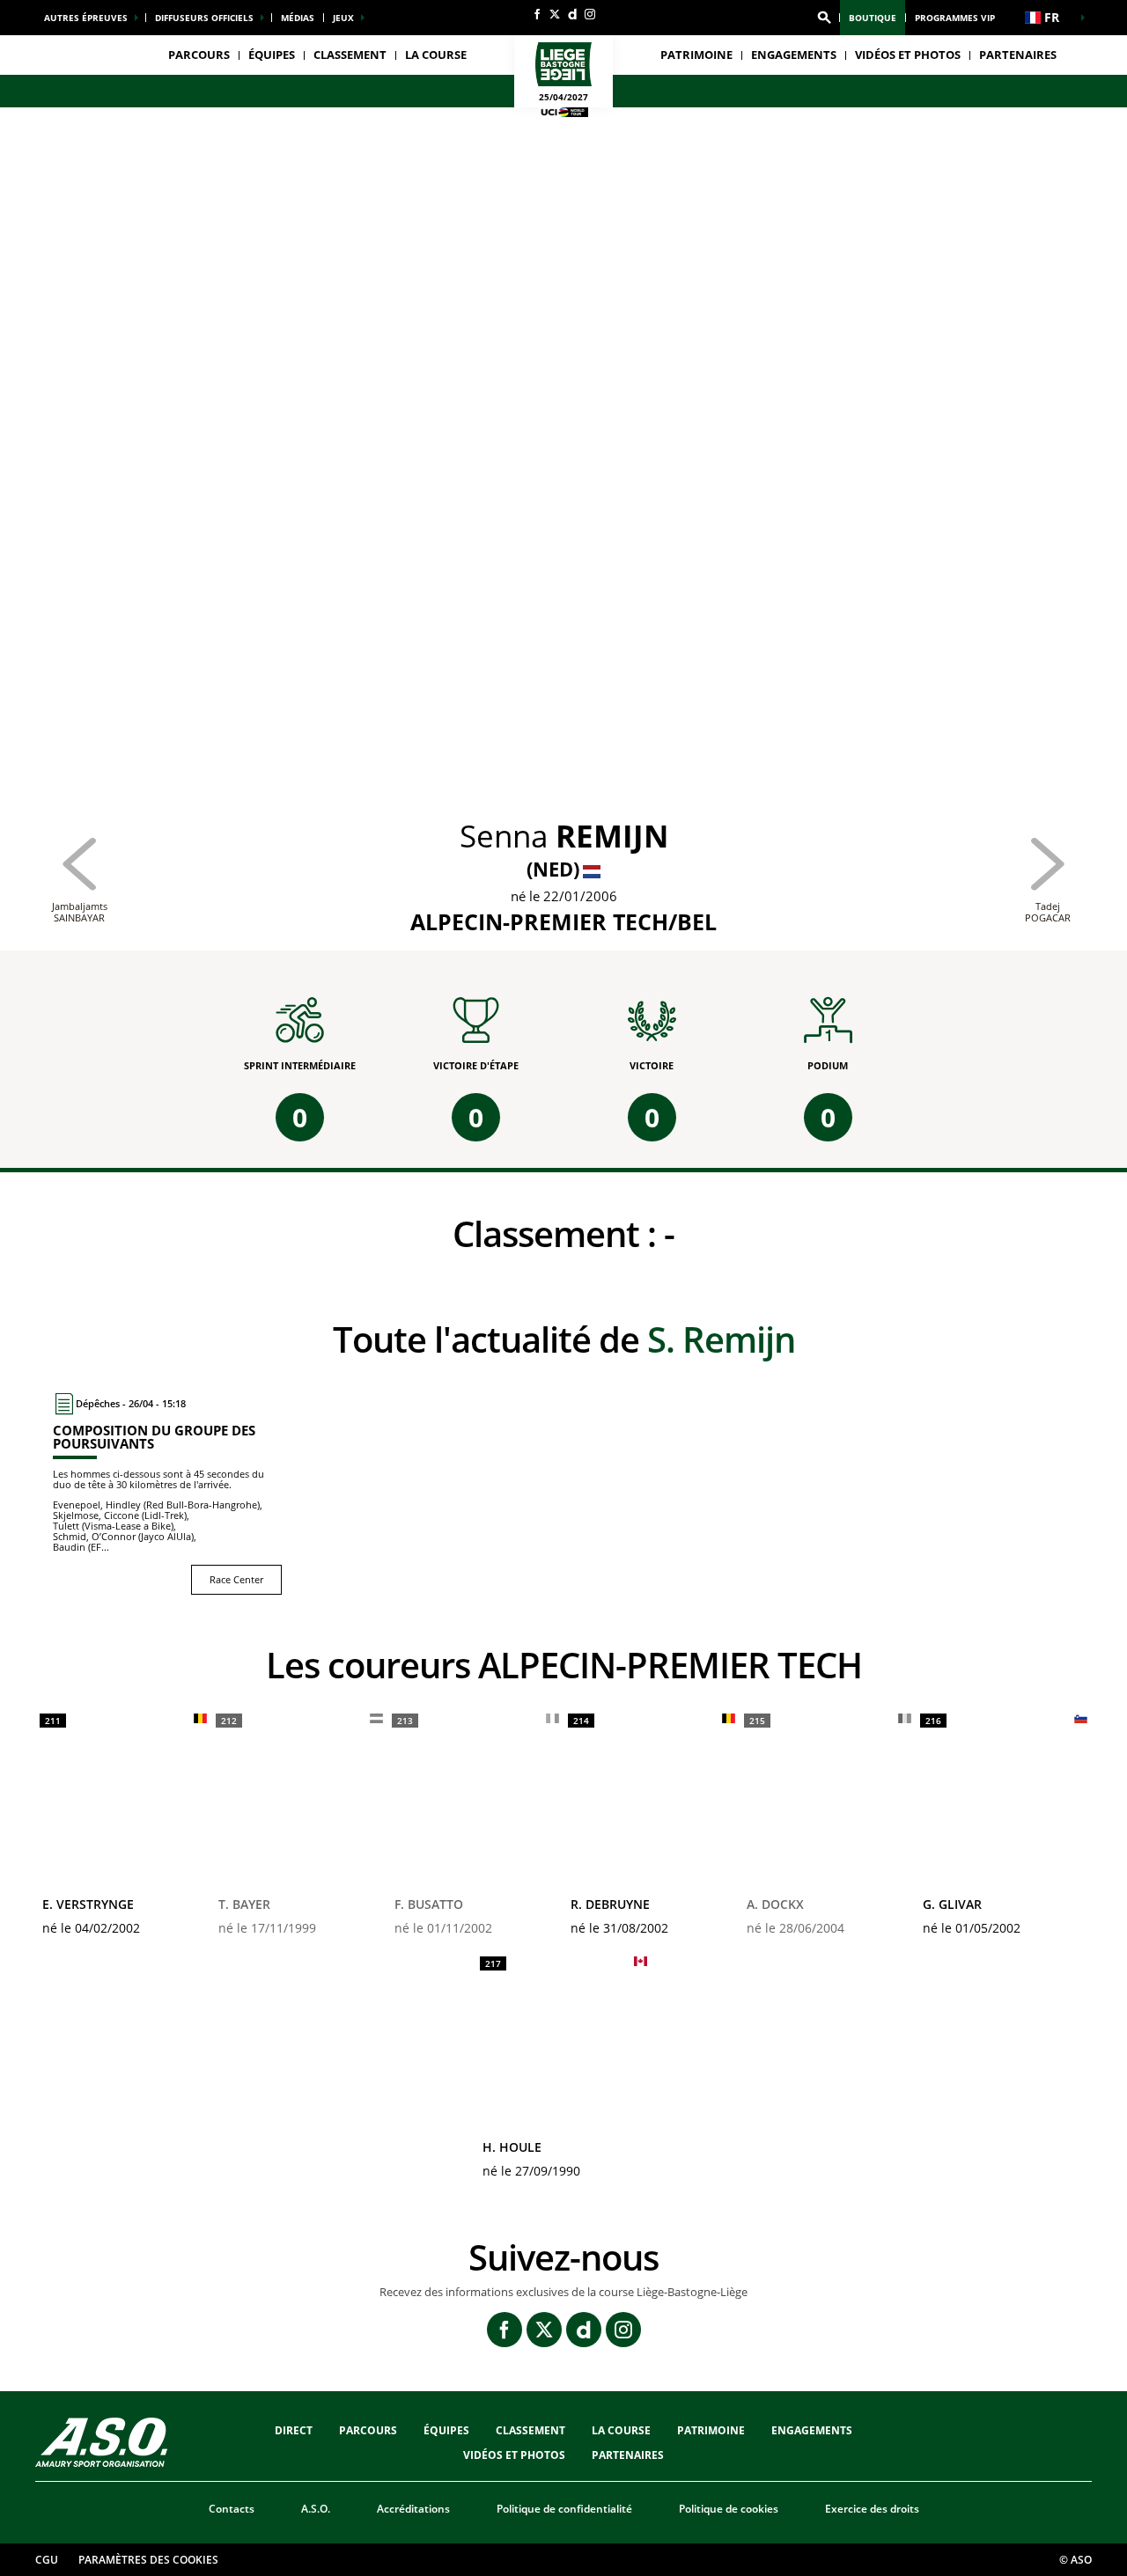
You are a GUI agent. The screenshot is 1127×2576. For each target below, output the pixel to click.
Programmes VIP (955, 18)
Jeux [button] (343, 18)
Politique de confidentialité (564, 2509)
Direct (294, 2430)
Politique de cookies (729, 2509)
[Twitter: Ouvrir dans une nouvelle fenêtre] (555, 14)
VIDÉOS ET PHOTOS (908, 55)
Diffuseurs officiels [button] (204, 18)
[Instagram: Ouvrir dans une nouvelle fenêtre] (590, 14)
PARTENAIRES (1018, 55)
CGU (47, 2560)
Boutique (873, 18)
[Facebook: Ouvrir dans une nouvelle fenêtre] (537, 14)
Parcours (199, 55)
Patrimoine (696, 55)
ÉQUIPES (446, 2430)
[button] (824, 18)
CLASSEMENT (350, 55)
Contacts (232, 2509)
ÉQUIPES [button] (272, 55)
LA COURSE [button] (436, 55)
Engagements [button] (794, 55)
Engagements (812, 2430)
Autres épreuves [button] (86, 18)
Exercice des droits (872, 2509)
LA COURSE (621, 2430)
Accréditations (413, 2509)
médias (298, 18)
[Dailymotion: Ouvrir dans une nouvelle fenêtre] (572, 14)
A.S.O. (316, 2509)
